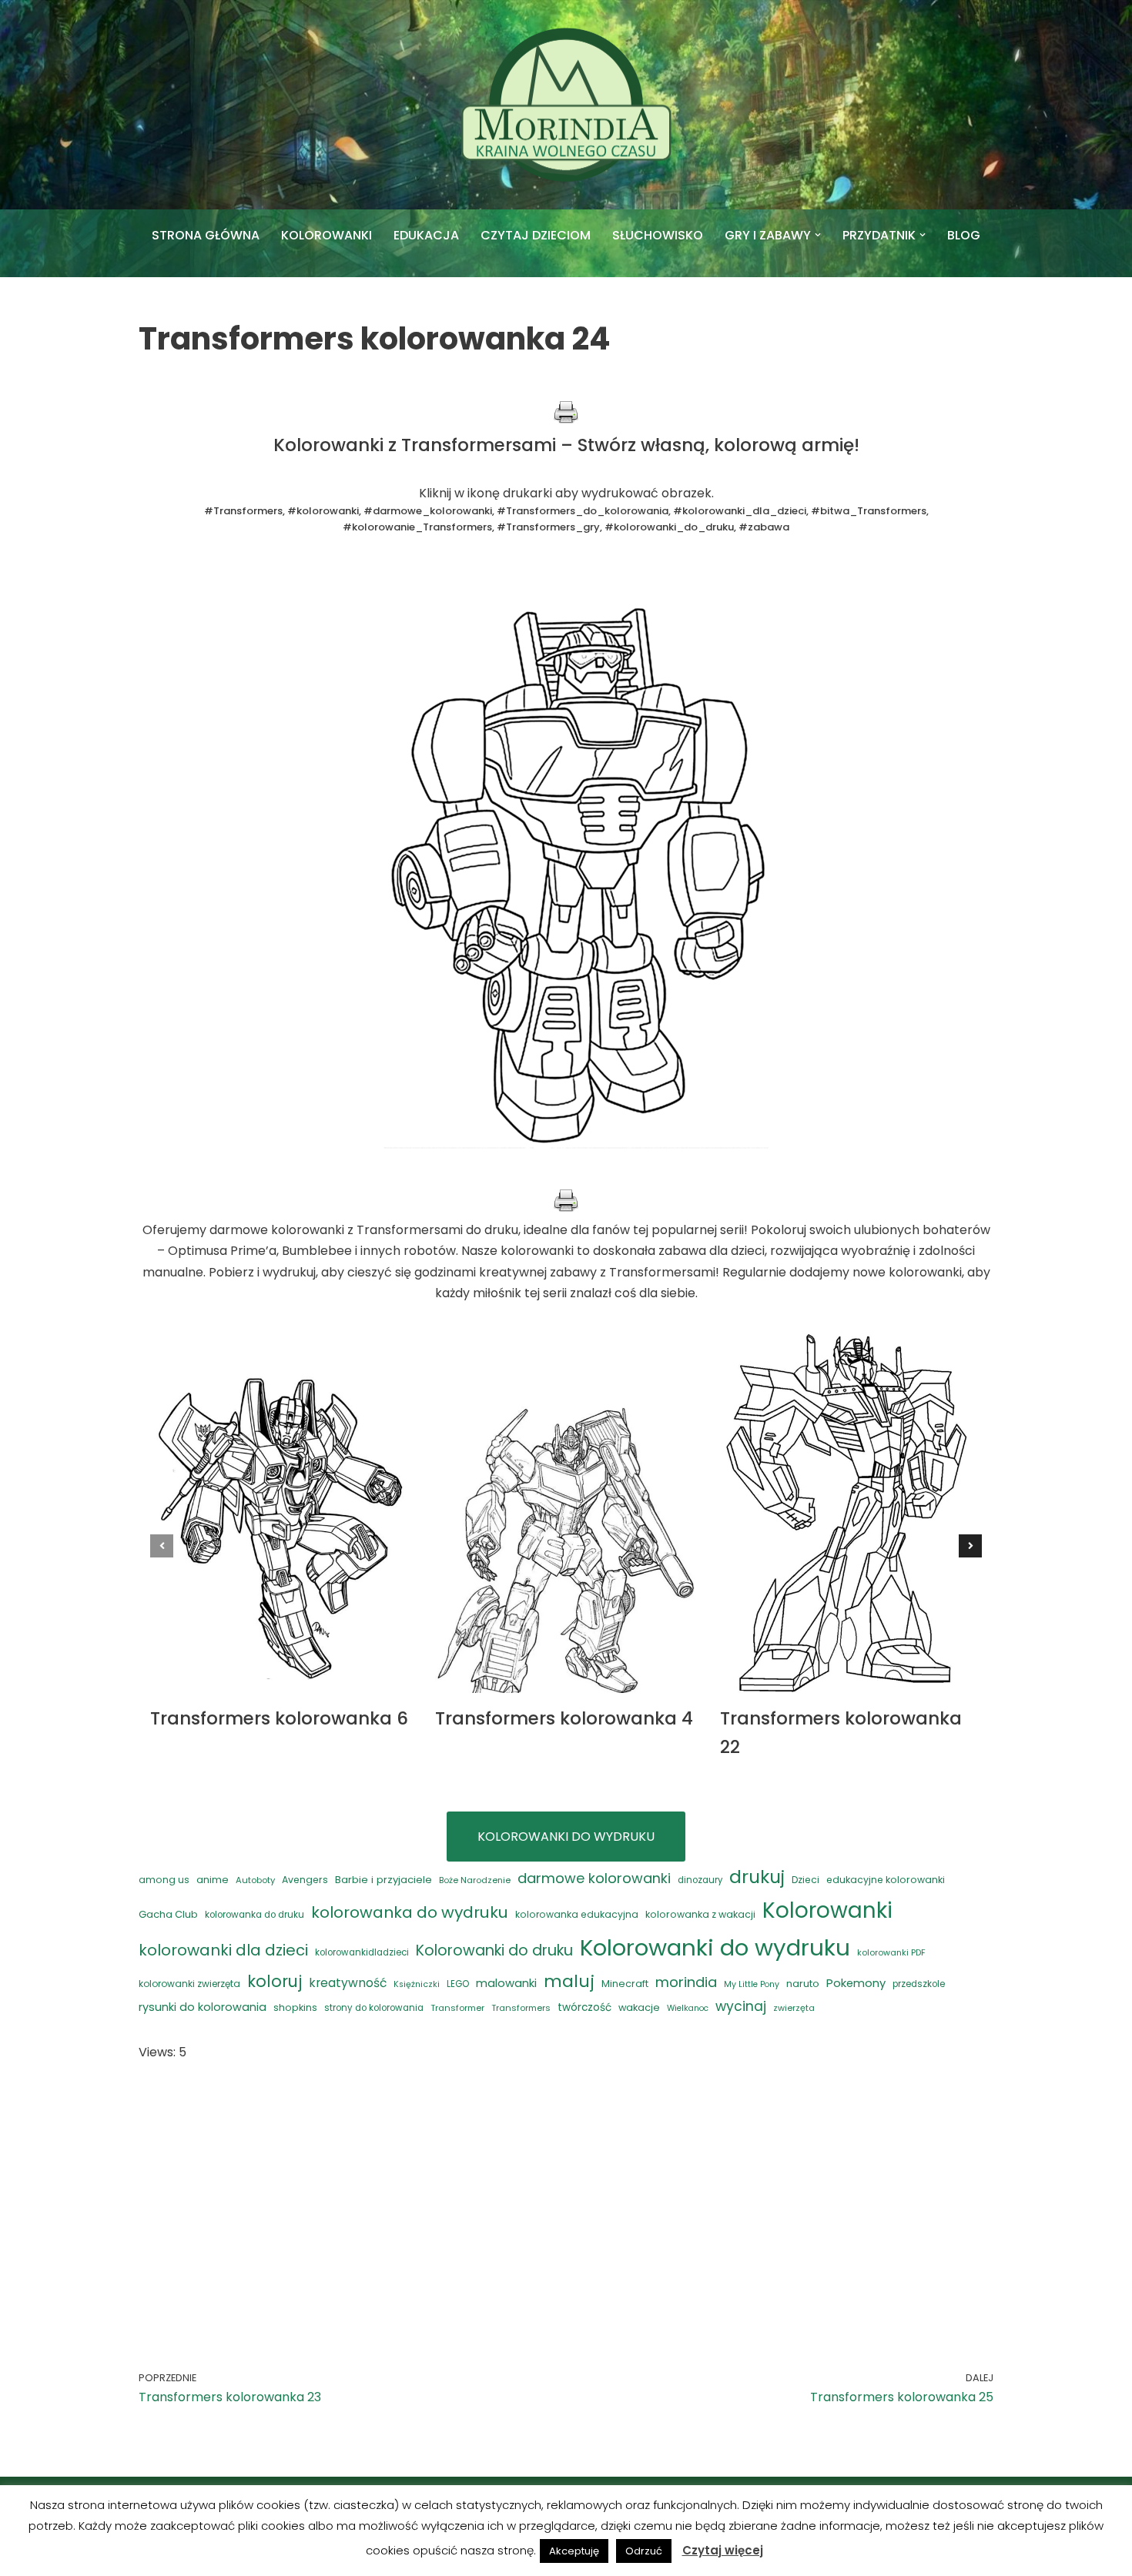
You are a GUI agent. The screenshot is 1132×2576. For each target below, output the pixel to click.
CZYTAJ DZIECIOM (536, 235)
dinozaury (700, 1880)
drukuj (757, 1877)
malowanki (506, 1983)
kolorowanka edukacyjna (577, 1914)
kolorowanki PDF (891, 1953)
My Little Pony (752, 1984)
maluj (569, 1981)
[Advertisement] (566, 2193)
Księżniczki (417, 1984)
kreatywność (348, 1983)
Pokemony (856, 1983)
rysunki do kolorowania (203, 2007)
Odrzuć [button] (644, 2551)
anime (213, 1880)
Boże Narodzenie (475, 1880)
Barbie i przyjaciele (383, 1880)
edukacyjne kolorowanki (886, 1880)
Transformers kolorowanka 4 (564, 1718)
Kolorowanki (827, 1910)
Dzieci (805, 1880)
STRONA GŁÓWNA (206, 235)
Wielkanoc (688, 2008)
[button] (818, 235)
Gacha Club (168, 1914)
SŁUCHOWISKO (658, 235)
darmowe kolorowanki (594, 1878)
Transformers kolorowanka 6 (279, 1718)
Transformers (521, 2008)
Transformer (457, 2008)
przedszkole (919, 1984)
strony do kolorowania (374, 2008)
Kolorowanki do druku (494, 1950)
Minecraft (625, 1984)
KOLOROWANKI (327, 235)
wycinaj (741, 2006)
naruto (803, 1984)
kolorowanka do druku (255, 1915)
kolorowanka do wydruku (410, 1912)
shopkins (295, 2007)
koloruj (275, 1981)
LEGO (458, 1984)
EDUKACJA (426, 235)
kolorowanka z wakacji (700, 1914)
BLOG (964, 235)
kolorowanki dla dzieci (223, 1950)
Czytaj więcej (723, 2550)
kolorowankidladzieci (362, 1952)
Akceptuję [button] (574, 2551)
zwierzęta (794, 2008)
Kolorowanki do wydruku (715, 1947)
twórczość (584, 2007)
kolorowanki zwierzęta (189, 1984)
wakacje (639, 2007)
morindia (686, 1982)
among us (164, 1880)
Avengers (305, 1880)
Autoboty (255, 1880)
